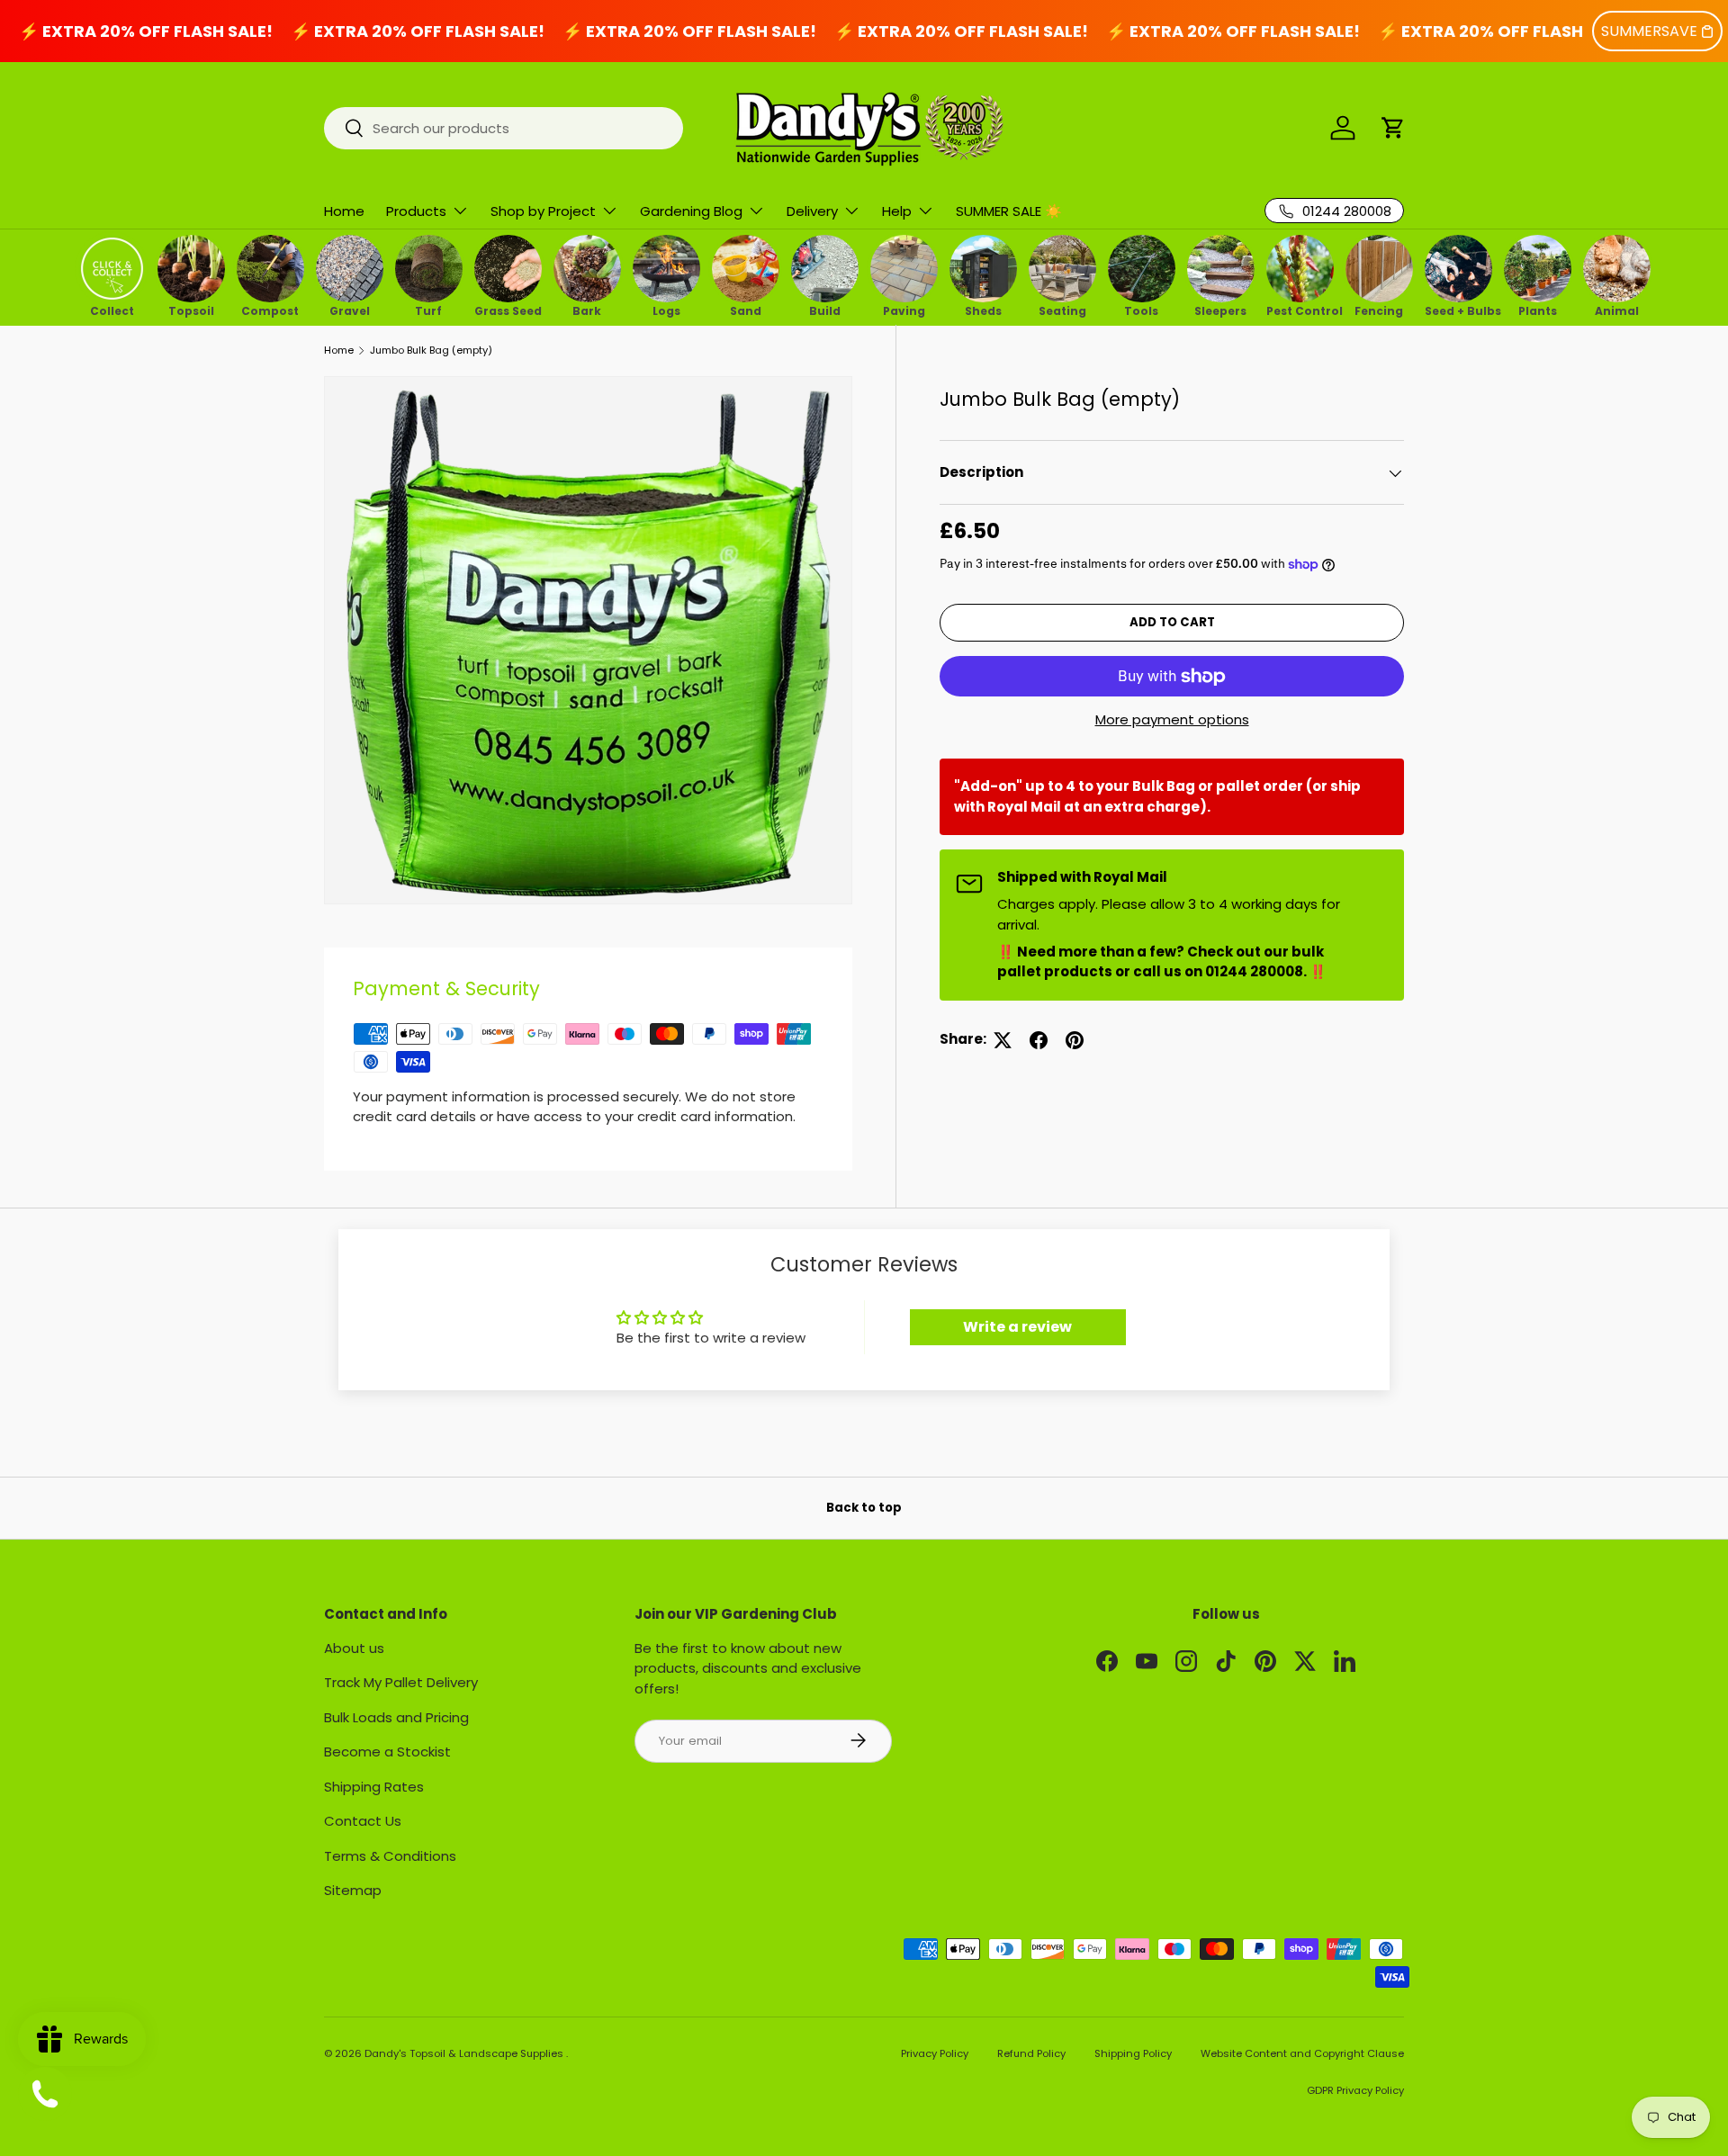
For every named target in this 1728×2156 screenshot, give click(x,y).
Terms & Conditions (390, 1855)
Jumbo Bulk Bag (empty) (431, 350)
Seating (1062, 310)
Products (416, 211)
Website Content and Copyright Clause (1302, 2053)
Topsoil (191, 310)
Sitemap (353, 1890)
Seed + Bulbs (1458, 310)
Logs (666, 310)
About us (354, 1647)
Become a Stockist (387, 1752)
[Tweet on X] (1003, 1040)
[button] (1393, 128)
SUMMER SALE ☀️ (1009, 211)
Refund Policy (1031, 2053)
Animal (1617, 310)
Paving (904, 310)
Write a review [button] (1017, 1327)
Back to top (864, 1508)
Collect (112, 310)
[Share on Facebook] (1039, 1040)
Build (825, 310)
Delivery (812, 211)
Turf (428, 310)
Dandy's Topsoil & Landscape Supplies (465, 2053)
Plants (1538, 310)
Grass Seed (508, 310)
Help (897, 211)
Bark (587, 310)
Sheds (983, 310)
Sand (746, 310)
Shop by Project (543, 211)
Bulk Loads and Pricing (396, 1716)
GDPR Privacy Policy (1355, 2090)
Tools (1141, 310)
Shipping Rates (374, 1786)
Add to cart (1172, 623)
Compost (270, 310)
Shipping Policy (1133, 2053)
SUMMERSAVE (1649, 31)
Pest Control (1300, 310)
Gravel (350, 310)
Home (344, 211)
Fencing (1379, 310)
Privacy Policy (935, 2053)
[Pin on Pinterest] (1075, 1040)
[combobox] (504, 128)
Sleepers (1220, 310)
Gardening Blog (691, 211)
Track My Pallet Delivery (401, 1682)
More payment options (1172, 719)
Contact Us (363, 1821)
